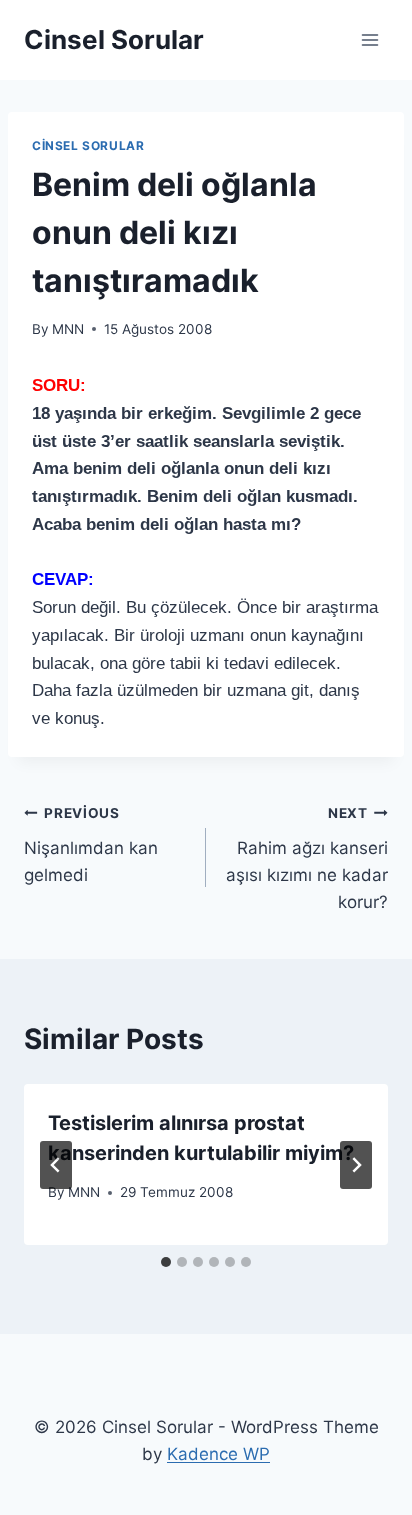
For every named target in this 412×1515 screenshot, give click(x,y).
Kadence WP (218, 1454)
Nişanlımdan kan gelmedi (91, 845)
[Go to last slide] (56, 1165)
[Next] (356, 1165)
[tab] (166, 1262)
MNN (68, 329)
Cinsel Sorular (88, 145)
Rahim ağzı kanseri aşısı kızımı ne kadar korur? (307, 858)
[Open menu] (369, 39)
